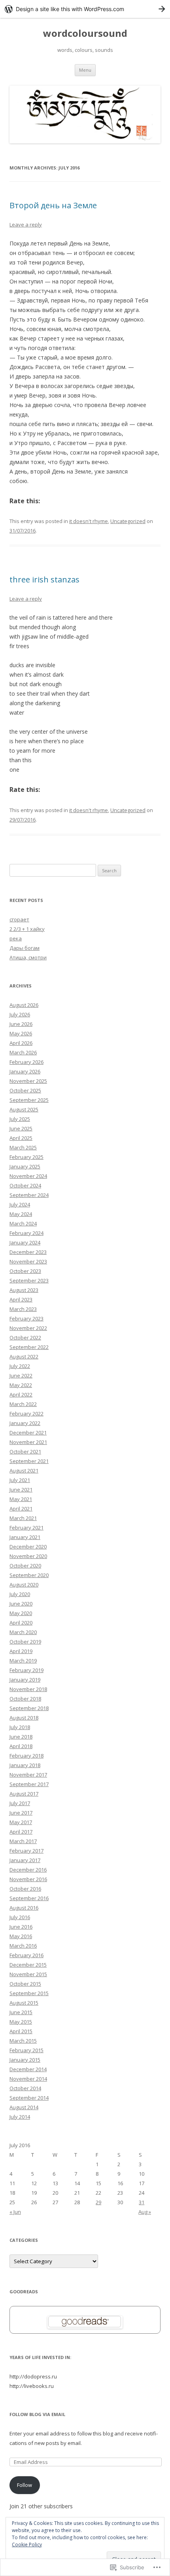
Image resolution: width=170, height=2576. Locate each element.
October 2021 (25, 1452)
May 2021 (21, 1499)
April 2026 (21, 1043)
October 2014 (25, 2088)
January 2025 (25, 1166)
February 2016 (26, 1955)
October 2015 (25, 1984)
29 (98, 2202)
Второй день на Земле (53, 205)
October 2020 (25, 1566)
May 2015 (21, 2022)
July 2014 (20, 2117)
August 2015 (24, 2003)
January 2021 (25, 1537)
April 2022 (21, 1395)
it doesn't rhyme (89, 521)
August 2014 (24, 2107)
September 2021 (29, 1461)
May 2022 (21, 1385)
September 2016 (29, 1898)
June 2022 (21, 1376)
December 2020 (28, 1547)
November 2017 (28, 1775)
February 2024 (26, 1233)
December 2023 (28, 1252)
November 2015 (28, 1974)
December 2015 (28, 1965)
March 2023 (23, 1309)
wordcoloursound (85, 33)
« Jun (15, 2212)
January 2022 (25, 1423)
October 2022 (25, 1337)
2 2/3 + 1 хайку (27, 929)
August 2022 (24, 1356)
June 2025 (21, 1128)
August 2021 (24, 1471)
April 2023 (21, 1299)
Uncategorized (128, 521)
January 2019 (25, 1680)
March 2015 (23, 2041)
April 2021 (21, 1509)
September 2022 (29, 1347)
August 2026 (24, 1005)
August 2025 (24, 1109)
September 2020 (29, 1575)
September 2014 (29, 2098)
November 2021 (28, 1442)
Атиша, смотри (28, 957)
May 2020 (21, 1613)
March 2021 (23, 1518)
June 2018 (21, 1737)
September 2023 (29, 1280)
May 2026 (21, 1033)
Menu (85, 70)
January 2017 (25, 1860)
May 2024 (21, 1214)
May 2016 (21, 1936)
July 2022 (20, 1366)
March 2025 (23, 1147)
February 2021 (26, 1528)
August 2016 (24, 1908)
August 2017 (24, 1794)
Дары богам (25, 948)
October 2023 (25, 1271)
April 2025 (21, 1138)
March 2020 (23, 1632)
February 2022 (26, 1414)
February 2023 (26, 1318)
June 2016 (21, 1927)
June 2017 (21, 1813)
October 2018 (25, 1699)
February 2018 (26, 1756)
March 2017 (23, 1841)
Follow (25, 2485)
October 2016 (25, 1889)
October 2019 (25, 1642)
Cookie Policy (27, 2545)
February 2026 (26, 1062)
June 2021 (21, 1490)
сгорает (19, 919)
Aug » (145, 2212)
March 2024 (23, 1223)
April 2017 (21, 1832)
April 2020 (21, 1623)
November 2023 (28, 1261)
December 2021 (28, 1433)
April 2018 (21, 1746)
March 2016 (23, 1946)
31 (142, 2202)
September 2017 (29, 1784)
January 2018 (25, 1765)
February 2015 (26, 2050)
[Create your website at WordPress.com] (85, 9)
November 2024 (28, 1176)
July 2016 (20, 1917)
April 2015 (21, 2031)
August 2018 (24, 1718)
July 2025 (20, 1119)
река (16, 938)
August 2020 (24, 1585)
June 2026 (21, 1024)
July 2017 (20, 1803)
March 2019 (23, 1661)
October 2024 (25, 1185)
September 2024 (29, 1195)
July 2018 (20, 1727)
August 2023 (24, 1290)
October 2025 (25, 1090)
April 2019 (21, 1651)
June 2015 (21, 2012)
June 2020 (21, 1604)
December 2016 (28, 1870)
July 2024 (20, 1204)
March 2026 (23, 1052)
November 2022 (28, 1328)
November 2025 (28, 1081)
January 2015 (25, 2060)
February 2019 (26, 1670)
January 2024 (25, 1242)
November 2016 (28, 1879)
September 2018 (29, 1708)
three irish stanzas (44, 579)
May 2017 (21, 1822)
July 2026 (20, 1014)
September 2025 (29, 1100)
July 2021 (20, 1480)
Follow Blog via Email (37, 2414)
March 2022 (23, 1404)
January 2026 (25, 1071)
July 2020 (20, 1594)
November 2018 (28, 1689)
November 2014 (28, 2079)
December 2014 (28, 2069)
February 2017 (26, 1851)
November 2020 (28, 1556)
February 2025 (26, 1157)
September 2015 (29, 1993)
